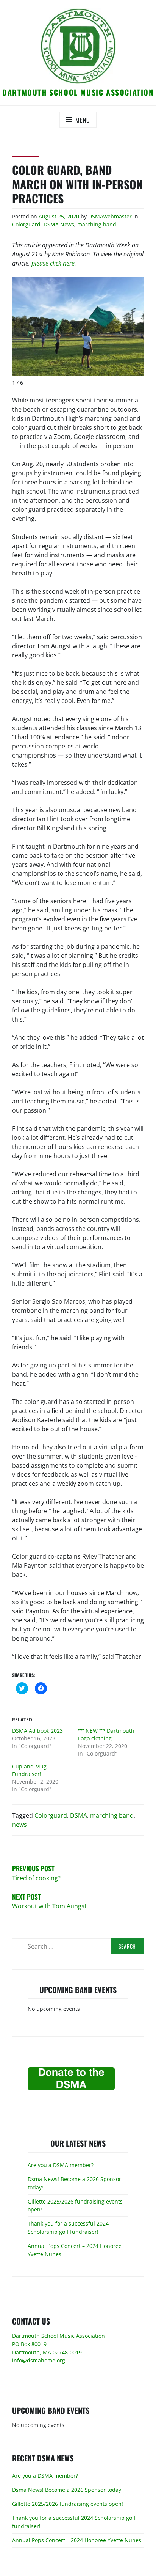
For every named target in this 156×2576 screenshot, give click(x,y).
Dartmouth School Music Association (78, 92)
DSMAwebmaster (110, 216)
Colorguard (26, 224)
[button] (78, 46)
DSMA (79, 1815)
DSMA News (59, 224)
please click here (53, 263)
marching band (97, 224)
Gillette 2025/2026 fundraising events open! (68, 2504)
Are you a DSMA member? (61, 2165)
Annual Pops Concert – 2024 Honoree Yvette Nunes (77, 2540)
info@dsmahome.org (39, 2360)
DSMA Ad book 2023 (37, 1731)
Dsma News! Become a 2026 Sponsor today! (67, 2490)
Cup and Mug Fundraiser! (29, 1770)
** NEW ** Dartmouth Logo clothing (106, 1734)
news (19, 1825)
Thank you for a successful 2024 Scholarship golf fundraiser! (68, 2228)
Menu (83, 120)
